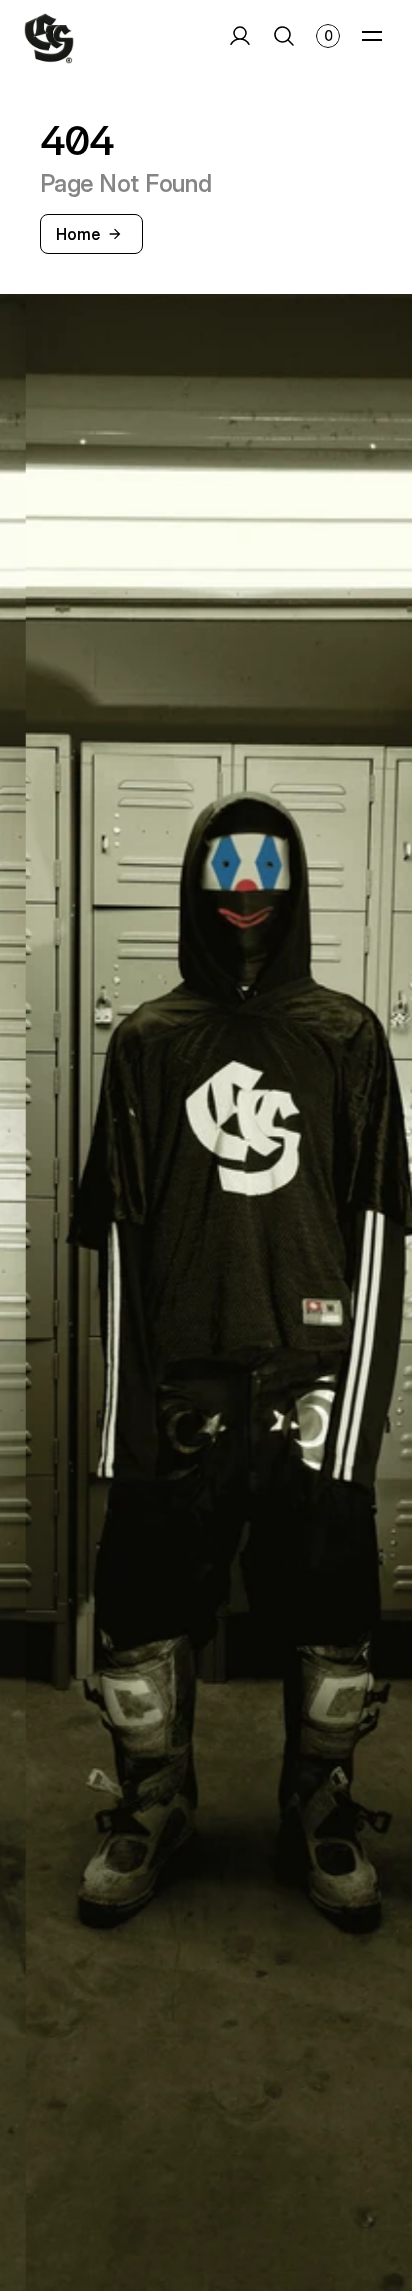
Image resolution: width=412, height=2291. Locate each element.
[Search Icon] (283, 36)
